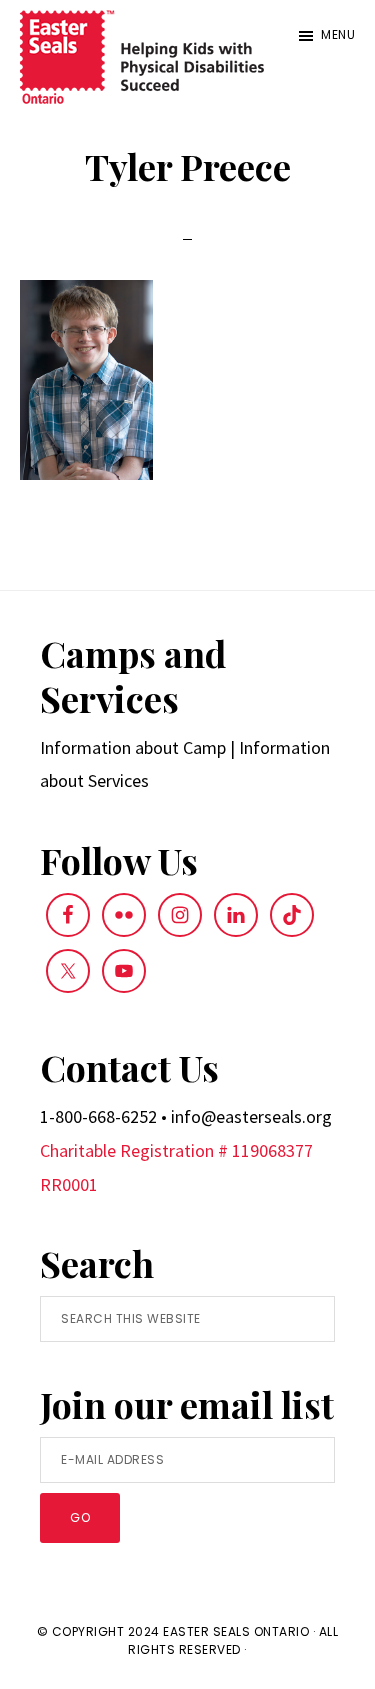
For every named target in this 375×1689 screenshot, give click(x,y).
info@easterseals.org (251, 1116)
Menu (338, 34)
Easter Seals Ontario (236, 1631)
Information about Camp (133, 747)
